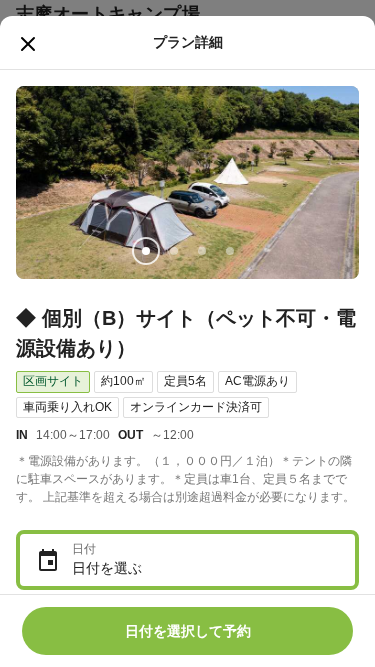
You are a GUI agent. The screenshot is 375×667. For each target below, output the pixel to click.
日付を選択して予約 (188, 631)
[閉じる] (28, 44)
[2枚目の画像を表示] (174, 251)
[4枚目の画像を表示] (230, 251)
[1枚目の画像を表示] (146, 251)
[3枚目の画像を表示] (202, 251)
